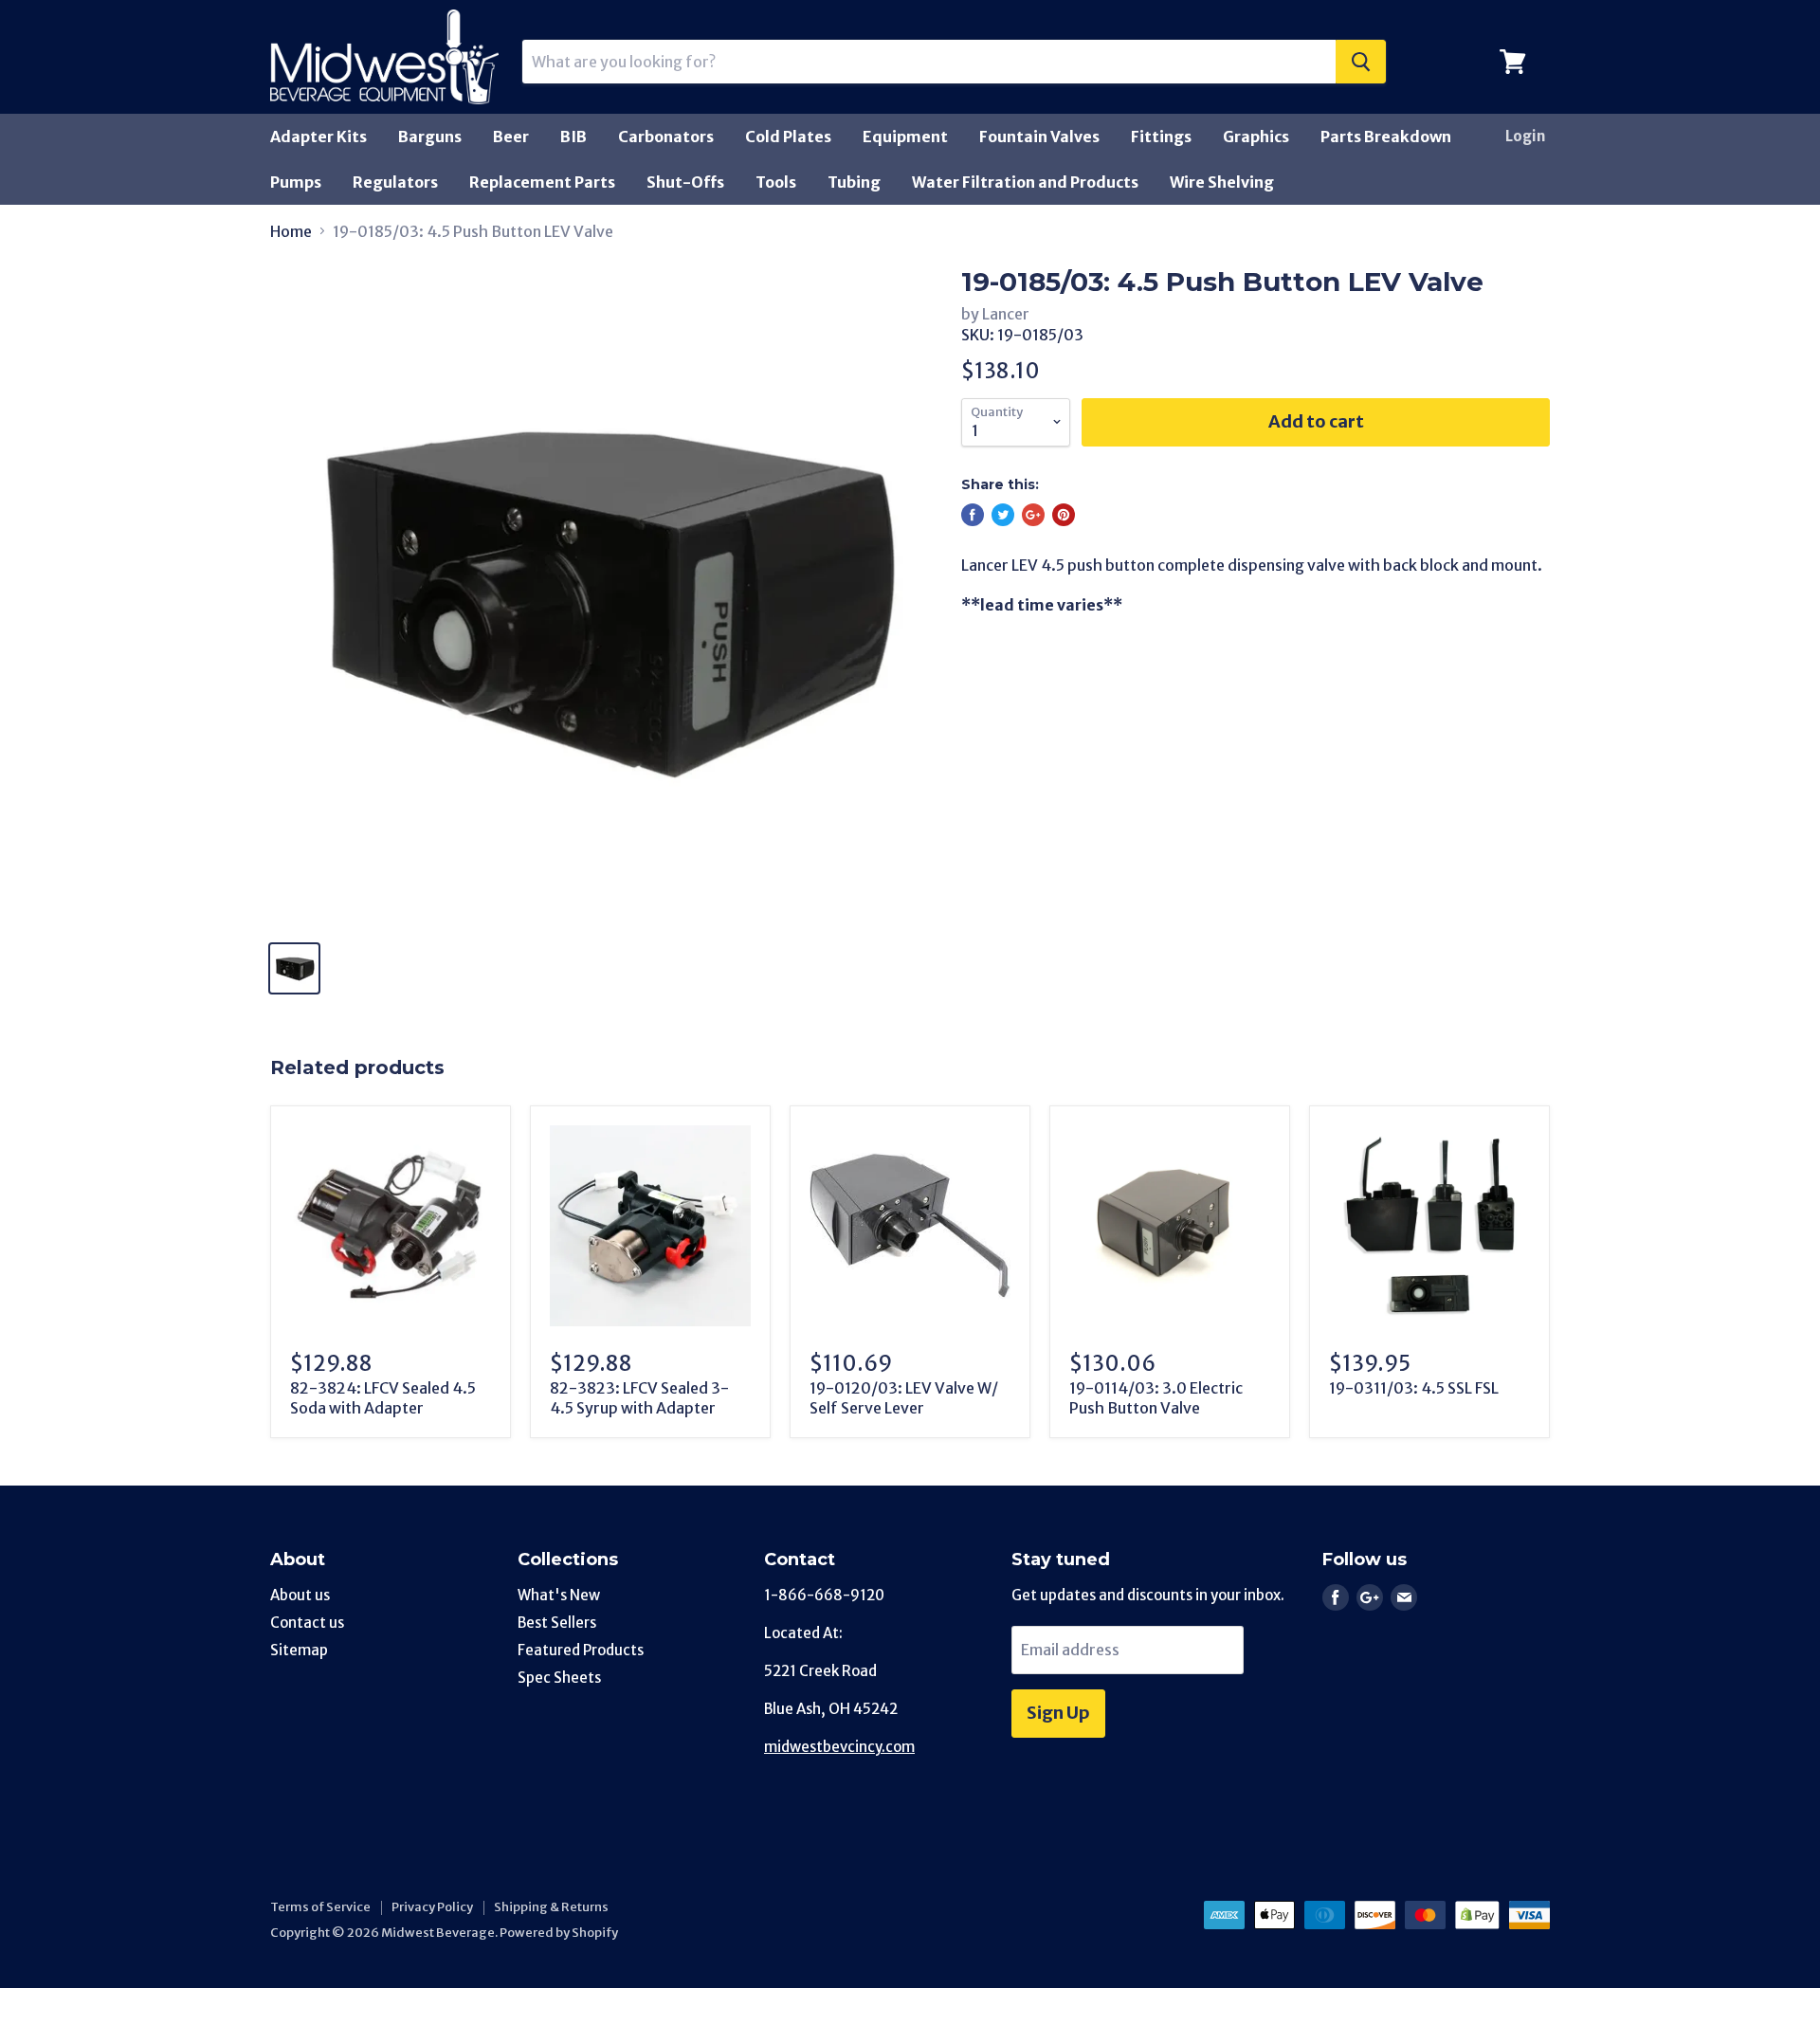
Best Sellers (557, 1623)
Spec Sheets (559, 1678)
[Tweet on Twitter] (1003, 515)
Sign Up (1058, 1713)
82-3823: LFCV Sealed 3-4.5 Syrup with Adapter (639, 1398)
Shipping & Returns (551, 1907)
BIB (573, 137)
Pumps (296, 182)
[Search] (1361, 62)
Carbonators (666, 137)
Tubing (854, 182)
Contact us (307, 1623)
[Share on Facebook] (973, 515)
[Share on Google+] (1033, 515)
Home (291, 231)
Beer (511, 137)
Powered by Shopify (559, 1933)
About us (300, 1595)
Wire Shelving (1222, 182)
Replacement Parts (542, 182)
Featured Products (581, 1650)
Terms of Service (320, 1907)
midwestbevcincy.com (839, 1747)
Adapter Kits (318, 137)
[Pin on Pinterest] (1064, 515)
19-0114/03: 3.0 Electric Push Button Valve (1156, 1398)
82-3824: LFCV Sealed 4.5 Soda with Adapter (383, 1398)
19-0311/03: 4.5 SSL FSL (1414, 1388)
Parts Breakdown (1386, 137)
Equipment (905, 137)
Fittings (1161, 137)
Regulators (395, 182)
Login (1525, 136)
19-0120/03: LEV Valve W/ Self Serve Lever (904, 1398)
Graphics (1256, 137)
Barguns (430, 137)
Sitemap (299, 1650)
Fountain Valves (1039, 137)
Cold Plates (788, 137)
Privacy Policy (432, 1907)
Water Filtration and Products (1025, 182)
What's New (559, 1595)
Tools (776, 182)
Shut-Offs (685, 182)
